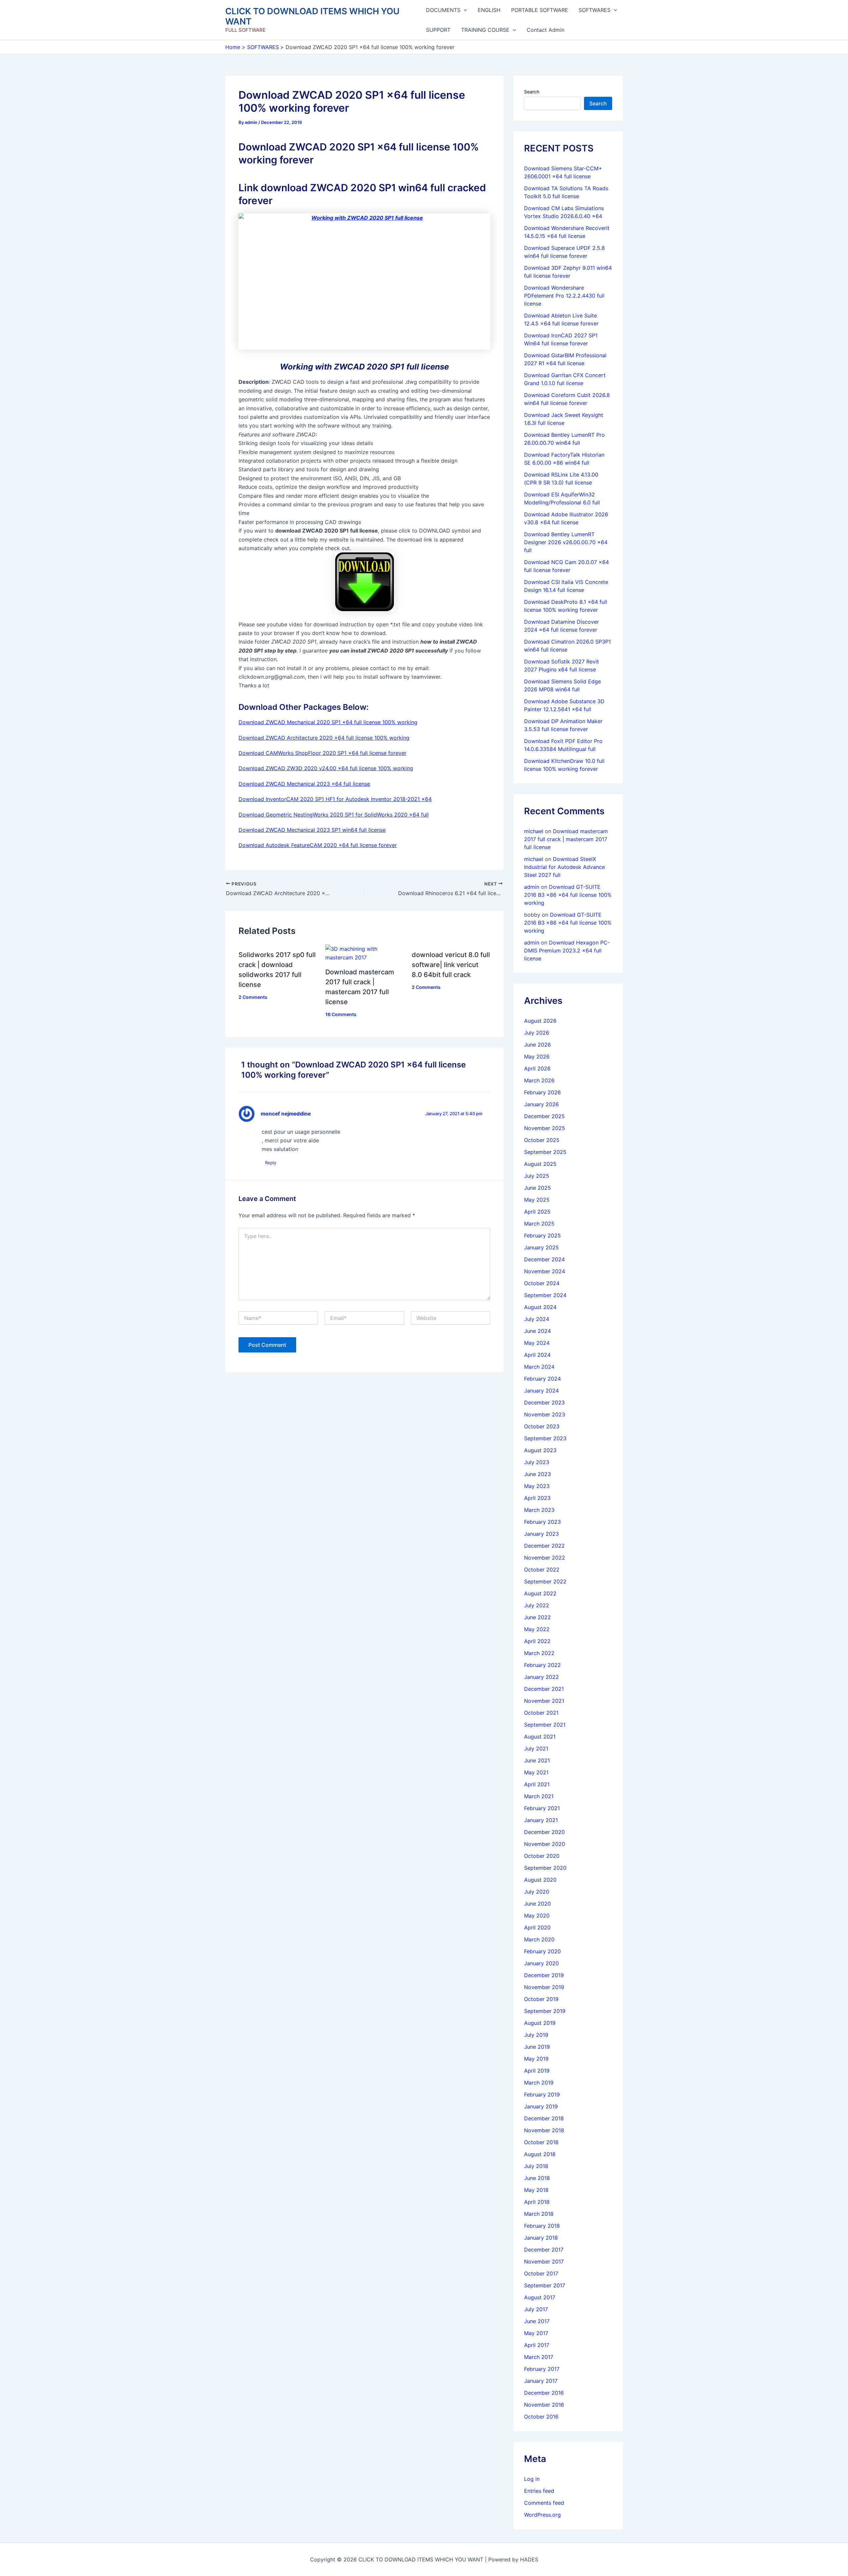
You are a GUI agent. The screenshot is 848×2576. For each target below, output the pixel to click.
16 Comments (341, 1014)
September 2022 (545, 1581)
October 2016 (541, 2417)
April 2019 (537, 2071)
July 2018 (536, 2166)
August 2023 (540, 1450)
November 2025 (545, 1128)
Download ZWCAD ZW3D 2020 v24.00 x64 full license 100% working (326, 768)
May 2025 (537, 1200)
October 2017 (541, 2273)
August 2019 (540, 2023)
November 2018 (544, 2130)
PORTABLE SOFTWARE (540, 10)
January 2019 (541, 2106)
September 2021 (545, 1725)
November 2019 (544, 1987)
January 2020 (541, 1963)
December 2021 (544, 1689)
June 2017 (537, 2321)
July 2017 (536, 2309)
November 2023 (545, 1414)
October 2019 (541, 1999)
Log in (532, 2479)
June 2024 (537, 1331)
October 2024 (542, 1283)
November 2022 (545, 1558)
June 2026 (537, 1045)
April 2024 (537, 1355)
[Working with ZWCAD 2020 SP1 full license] (364, 282)
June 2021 (537, 1760)
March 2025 (539, 1224)
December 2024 (544, 1259)
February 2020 (542, 1951)
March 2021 (539, 1796)
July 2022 (537, 1605)
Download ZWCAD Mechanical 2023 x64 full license (304, 784)
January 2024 (541, 1391)
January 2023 (541, 1534)
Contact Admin (546, 30)
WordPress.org (542, 2515)
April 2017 (537, 2345)
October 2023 (542, 1426)
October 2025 (542, 1140)
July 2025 (537, 1176)
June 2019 (537, 2047)
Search (532, 92)
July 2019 (536, 2035)
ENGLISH (489, 10)
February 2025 (542, 1235)
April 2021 (537, 1784)
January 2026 (541, 1104)
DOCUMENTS (443, 10)
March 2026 (539, 1080)
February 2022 (542, 1665)
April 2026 (537, 1068)
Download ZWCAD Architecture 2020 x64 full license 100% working (324, 738)
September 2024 (545, 1295)
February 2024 (542, 1379)
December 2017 (544, 2250)
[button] (464, 10)
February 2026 (542, 1092)
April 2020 (537, 1927)
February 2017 (542, 2369)
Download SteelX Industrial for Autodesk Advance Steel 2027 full (564, 867)
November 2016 (544, 2405)
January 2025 (541, 1247)
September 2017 (545, 2285)
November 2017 (544, 2261)
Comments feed (544, 2503)
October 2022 (542, 1570)
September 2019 (545, 2011)
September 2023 (545, 1438)
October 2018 (541, 2142)
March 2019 (539, 2083)
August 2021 (540, 1737)
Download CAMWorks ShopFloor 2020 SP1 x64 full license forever (322, 753)
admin (532, 887)
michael (534, 831)
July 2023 (537, 1462)
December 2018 (544, 2118)
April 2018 (537, 2202)
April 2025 (537, 1212)
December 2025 (544, 1116)
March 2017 (539, 2357)
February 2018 (542, 2226)
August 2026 (540, 1021)
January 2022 (541, 1677)
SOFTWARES (595, 10)
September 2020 (545, 1868)
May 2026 (537, 1057)
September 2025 (545, 1152)
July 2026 (537, 1033)
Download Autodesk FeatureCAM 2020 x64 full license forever (318, 845)
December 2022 (544, 1546)
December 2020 (544, 1832)
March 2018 (539, 2214)
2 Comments (253, 997)
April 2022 (537, 1641)
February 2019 (542, 2094)
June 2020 (537, 1904)
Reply (271, 1163)
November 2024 (545, 1271)
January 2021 (541, 1820)
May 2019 (536, 2059)
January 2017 (541, 2381)
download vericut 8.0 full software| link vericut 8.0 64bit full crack (451, 965)
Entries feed (539, 2491)
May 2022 (537, 1629)
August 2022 (540, 1593)
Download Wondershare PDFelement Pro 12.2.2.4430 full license (564, 296)
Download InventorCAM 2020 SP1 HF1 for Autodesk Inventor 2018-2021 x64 (335, 799)
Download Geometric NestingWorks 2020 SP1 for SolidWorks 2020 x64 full (334, 815)
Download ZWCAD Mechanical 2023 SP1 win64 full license (312, 830)
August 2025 (540, 1164)
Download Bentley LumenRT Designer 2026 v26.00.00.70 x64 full (566, 542)
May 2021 (536, 1772)
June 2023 (537, 1474)
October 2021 (541, 1713)
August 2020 (540, 1880)
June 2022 (537, 1617)
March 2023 (539, 1510)
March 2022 (539, 1653)
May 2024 (537, 1343)
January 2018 (541, 2238)
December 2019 (544, 1975)
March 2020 (539, 1939)
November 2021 (544, 1701)
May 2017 (536, 2333)
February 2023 (542, 1522)
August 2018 (540, 2154)
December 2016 (544, 2393)
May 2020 (537, 1916)
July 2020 (537, 1892)
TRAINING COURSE (485, 30)
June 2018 (537, 2178)
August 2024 (540, 1307)
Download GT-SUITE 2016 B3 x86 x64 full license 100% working (568, 895)
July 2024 (537, 1319)
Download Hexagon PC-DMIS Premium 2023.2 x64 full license (567, 950)
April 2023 (537, 1498)
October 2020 (542, 1856)
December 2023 (544, 1402)
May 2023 (537, 1486)
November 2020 (545, 1844)
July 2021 (536, 1748)
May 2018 (536, 2190)
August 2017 (540, 2297)
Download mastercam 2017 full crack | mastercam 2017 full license (566, 839)
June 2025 (537, 1188)
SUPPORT (438, 30)
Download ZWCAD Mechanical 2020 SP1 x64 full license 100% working (328, 722)
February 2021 (542, 1808)
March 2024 (539, 1367)
